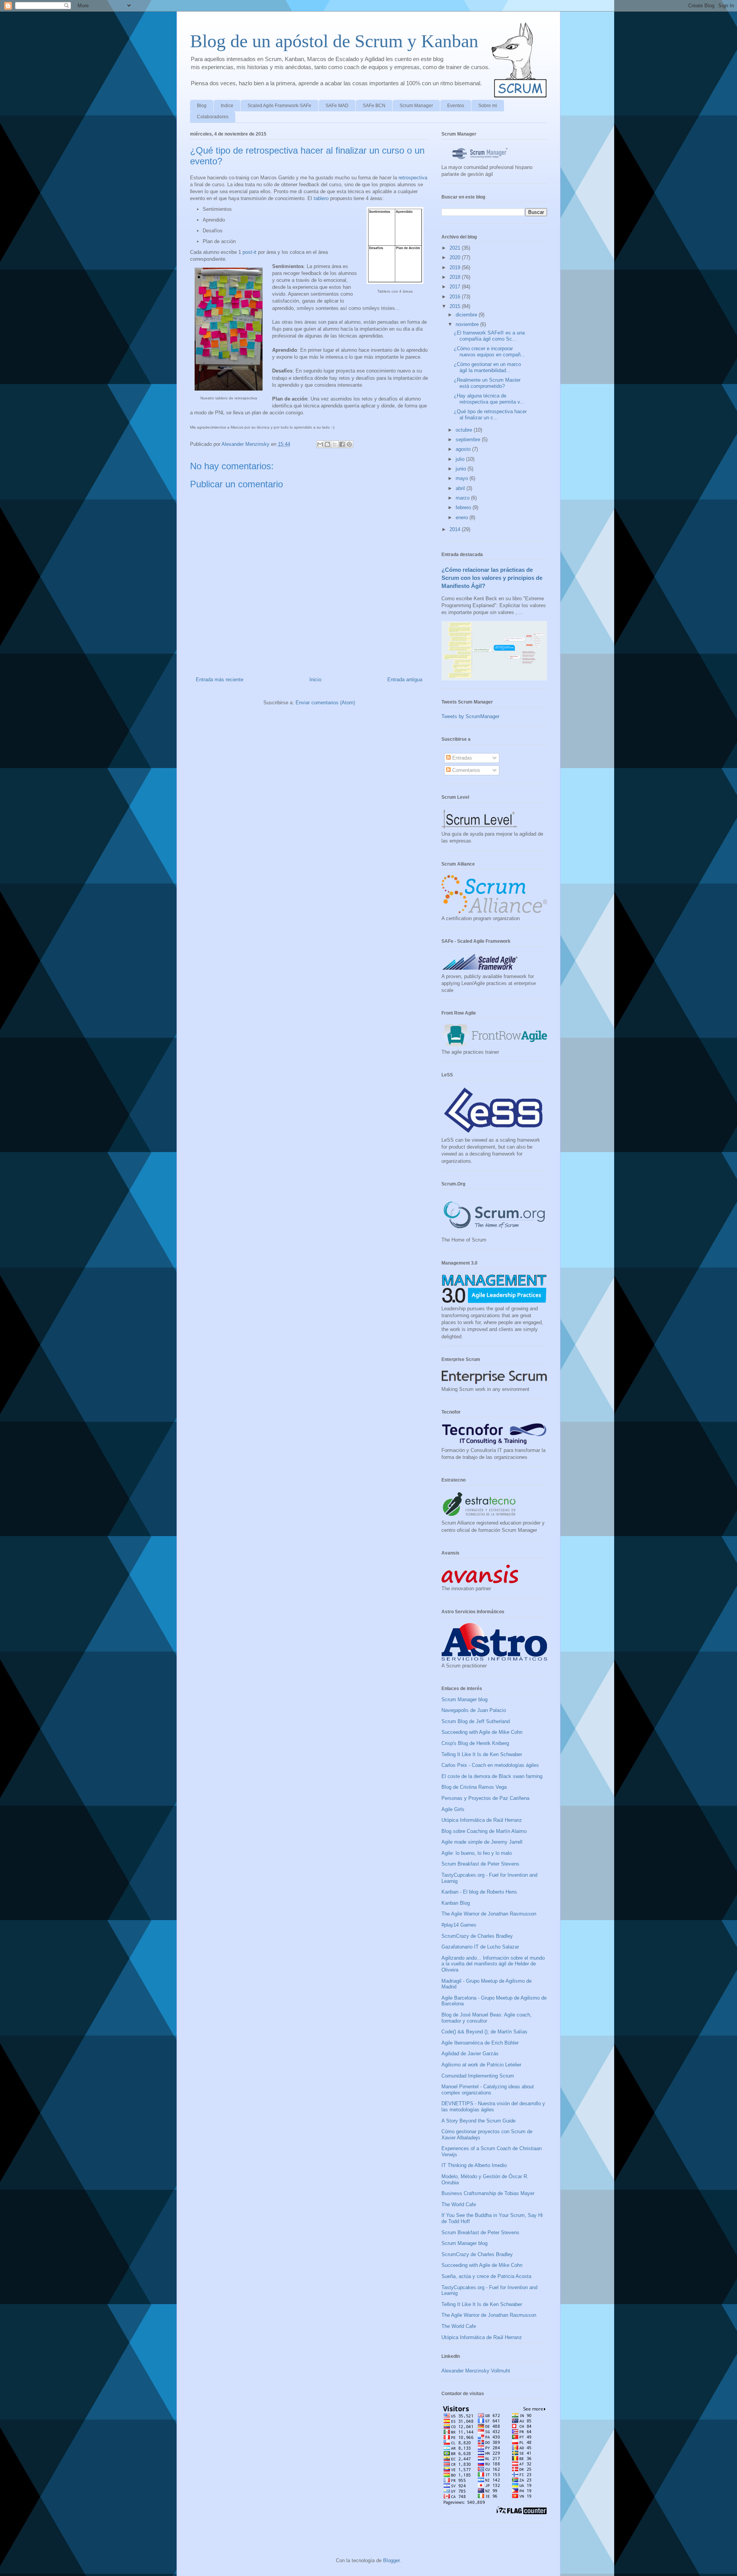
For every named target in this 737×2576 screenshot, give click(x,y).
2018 (456, 277)
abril (461, 488)
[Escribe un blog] (327, 444)
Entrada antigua (405, 680)
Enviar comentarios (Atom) (325, 703)
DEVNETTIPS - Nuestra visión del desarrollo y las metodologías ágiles (493, 2107)
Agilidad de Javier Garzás (470, 2054)
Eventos (456, 106)
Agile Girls (453, 1809)
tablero (321, 198)
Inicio (315, 680)
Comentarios (465, 770)
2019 (456, 267)
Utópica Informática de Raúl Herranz (482, 1820)
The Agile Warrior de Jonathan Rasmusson (489, 1914)
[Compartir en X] (335, 444)
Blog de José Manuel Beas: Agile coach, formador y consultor (487, 2018)
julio (461, 459)
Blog (202, 106)
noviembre (468, 324)
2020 (456, 257)
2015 (456, 306)
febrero (464, 507)
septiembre (469, 440)
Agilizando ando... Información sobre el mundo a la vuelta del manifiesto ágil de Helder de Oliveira (493, 1964)
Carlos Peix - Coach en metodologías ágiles (490, 1765)
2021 (456, 248)
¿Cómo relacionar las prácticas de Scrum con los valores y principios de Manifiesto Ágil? (492, 578)
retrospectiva (413, 178)
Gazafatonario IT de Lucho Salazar (480, 1947)
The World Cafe (459, 2204)
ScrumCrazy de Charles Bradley (477, 1936)
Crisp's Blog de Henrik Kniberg (475, 1743)
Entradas (461, 758)
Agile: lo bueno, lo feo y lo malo (477, 1853)
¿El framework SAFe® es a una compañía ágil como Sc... (489, 336)
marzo (463, 498)
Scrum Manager (416, 106)
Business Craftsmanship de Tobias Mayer (488, 2193)
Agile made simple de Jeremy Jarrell (482, 1842)
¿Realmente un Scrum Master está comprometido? (487, 383)
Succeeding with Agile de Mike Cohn (482, 1732)
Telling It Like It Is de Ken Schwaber (482, 1754)
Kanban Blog (456, 1903)
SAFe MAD (337, 106)
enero (463, 517)
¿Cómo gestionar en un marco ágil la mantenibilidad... (487, 367)
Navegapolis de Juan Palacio (474, 1710)
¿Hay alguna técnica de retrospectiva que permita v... (489, 399)
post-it (250, 252)
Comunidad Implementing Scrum (478, 2076)
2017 (456, 287)
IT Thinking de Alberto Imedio (474, 2165)
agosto (464, 449)
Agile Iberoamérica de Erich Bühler (480, 2043)
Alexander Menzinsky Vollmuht (476, 2371)
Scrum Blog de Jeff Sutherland (476, 1721)
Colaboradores (213, 117)
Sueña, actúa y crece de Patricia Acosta (486, 2276)
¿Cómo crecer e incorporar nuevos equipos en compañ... (489, 352)
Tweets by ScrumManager (470, 716)
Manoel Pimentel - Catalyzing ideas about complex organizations (488, 2090)
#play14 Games (459, 1925)
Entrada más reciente (220, 680)
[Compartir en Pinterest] (349, 444)
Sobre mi (488, 106)
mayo (463, 478)
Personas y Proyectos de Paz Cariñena (485, 1798)
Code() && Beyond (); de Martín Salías (484, 2032)
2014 (456, 529)
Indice (227, 106)
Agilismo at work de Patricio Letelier (481, 2065)
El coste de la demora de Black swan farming (492, 1776)
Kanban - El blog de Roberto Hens (479, 1892)
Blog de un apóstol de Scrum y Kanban (334, 41)
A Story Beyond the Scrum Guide (478, 2121)
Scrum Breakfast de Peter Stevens (480, 1864)
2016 (456, 297)
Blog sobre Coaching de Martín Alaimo (484, 1831)
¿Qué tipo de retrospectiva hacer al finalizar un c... (490, 415)
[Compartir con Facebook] (342, 444)
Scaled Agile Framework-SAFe (279, 106)
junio (462, 469)
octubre (465, 430)
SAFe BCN (374, 106)
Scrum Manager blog (464, 1699)
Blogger (391, 2560)
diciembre (467, 315)
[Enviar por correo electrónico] (320, 444)
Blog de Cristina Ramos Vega (474, 1787)
